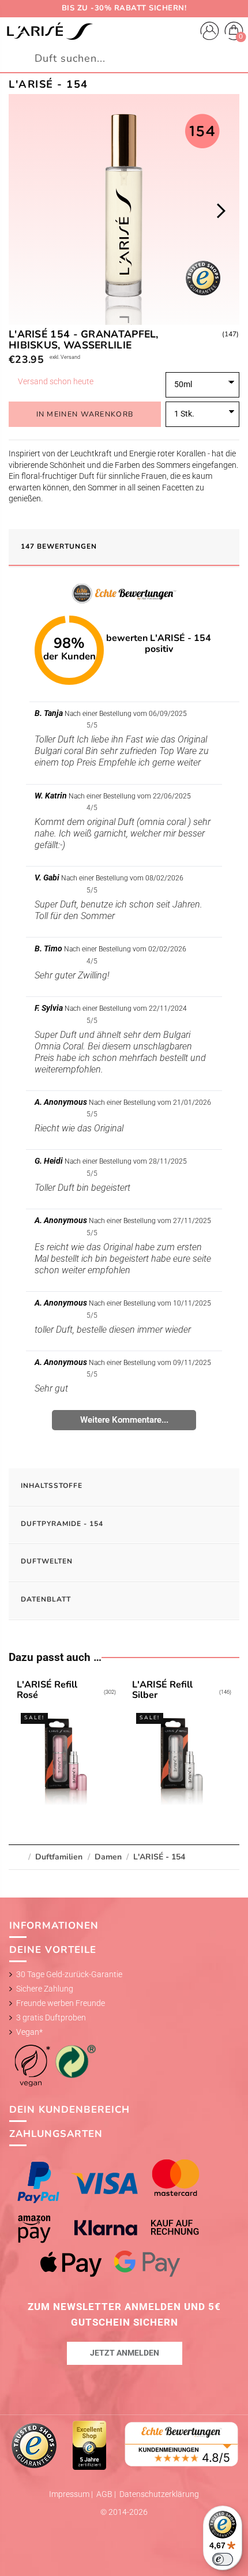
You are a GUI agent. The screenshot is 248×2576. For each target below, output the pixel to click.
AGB (105, 2494)
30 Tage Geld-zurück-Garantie (69, 1974)
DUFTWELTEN (47, 1561)
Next (221, 211)
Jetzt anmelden (125, 2353)
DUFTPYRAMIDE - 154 (62, 1524)
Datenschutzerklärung (159, 2494)
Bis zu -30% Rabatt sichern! (124, 8)
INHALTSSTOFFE (52, 1486)
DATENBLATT (46, 1599)
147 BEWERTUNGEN (59, 546)
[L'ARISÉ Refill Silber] (181, 1745)
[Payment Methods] (124, 2218)
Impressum (70, 2494)
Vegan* (29, 2032)
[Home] (50, 32)
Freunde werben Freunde (61, 2003)
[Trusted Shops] (35, 2444)
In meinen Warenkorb (85, 414)
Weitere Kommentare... (124, 1420)
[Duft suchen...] (234, 59)
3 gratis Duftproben (51, 2018)
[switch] (223, 2559)
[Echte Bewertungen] (182, 2443)
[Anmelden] (210, 33)
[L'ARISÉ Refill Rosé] (66, 1745)
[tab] (124, 548)
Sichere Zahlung (45, 1989)
